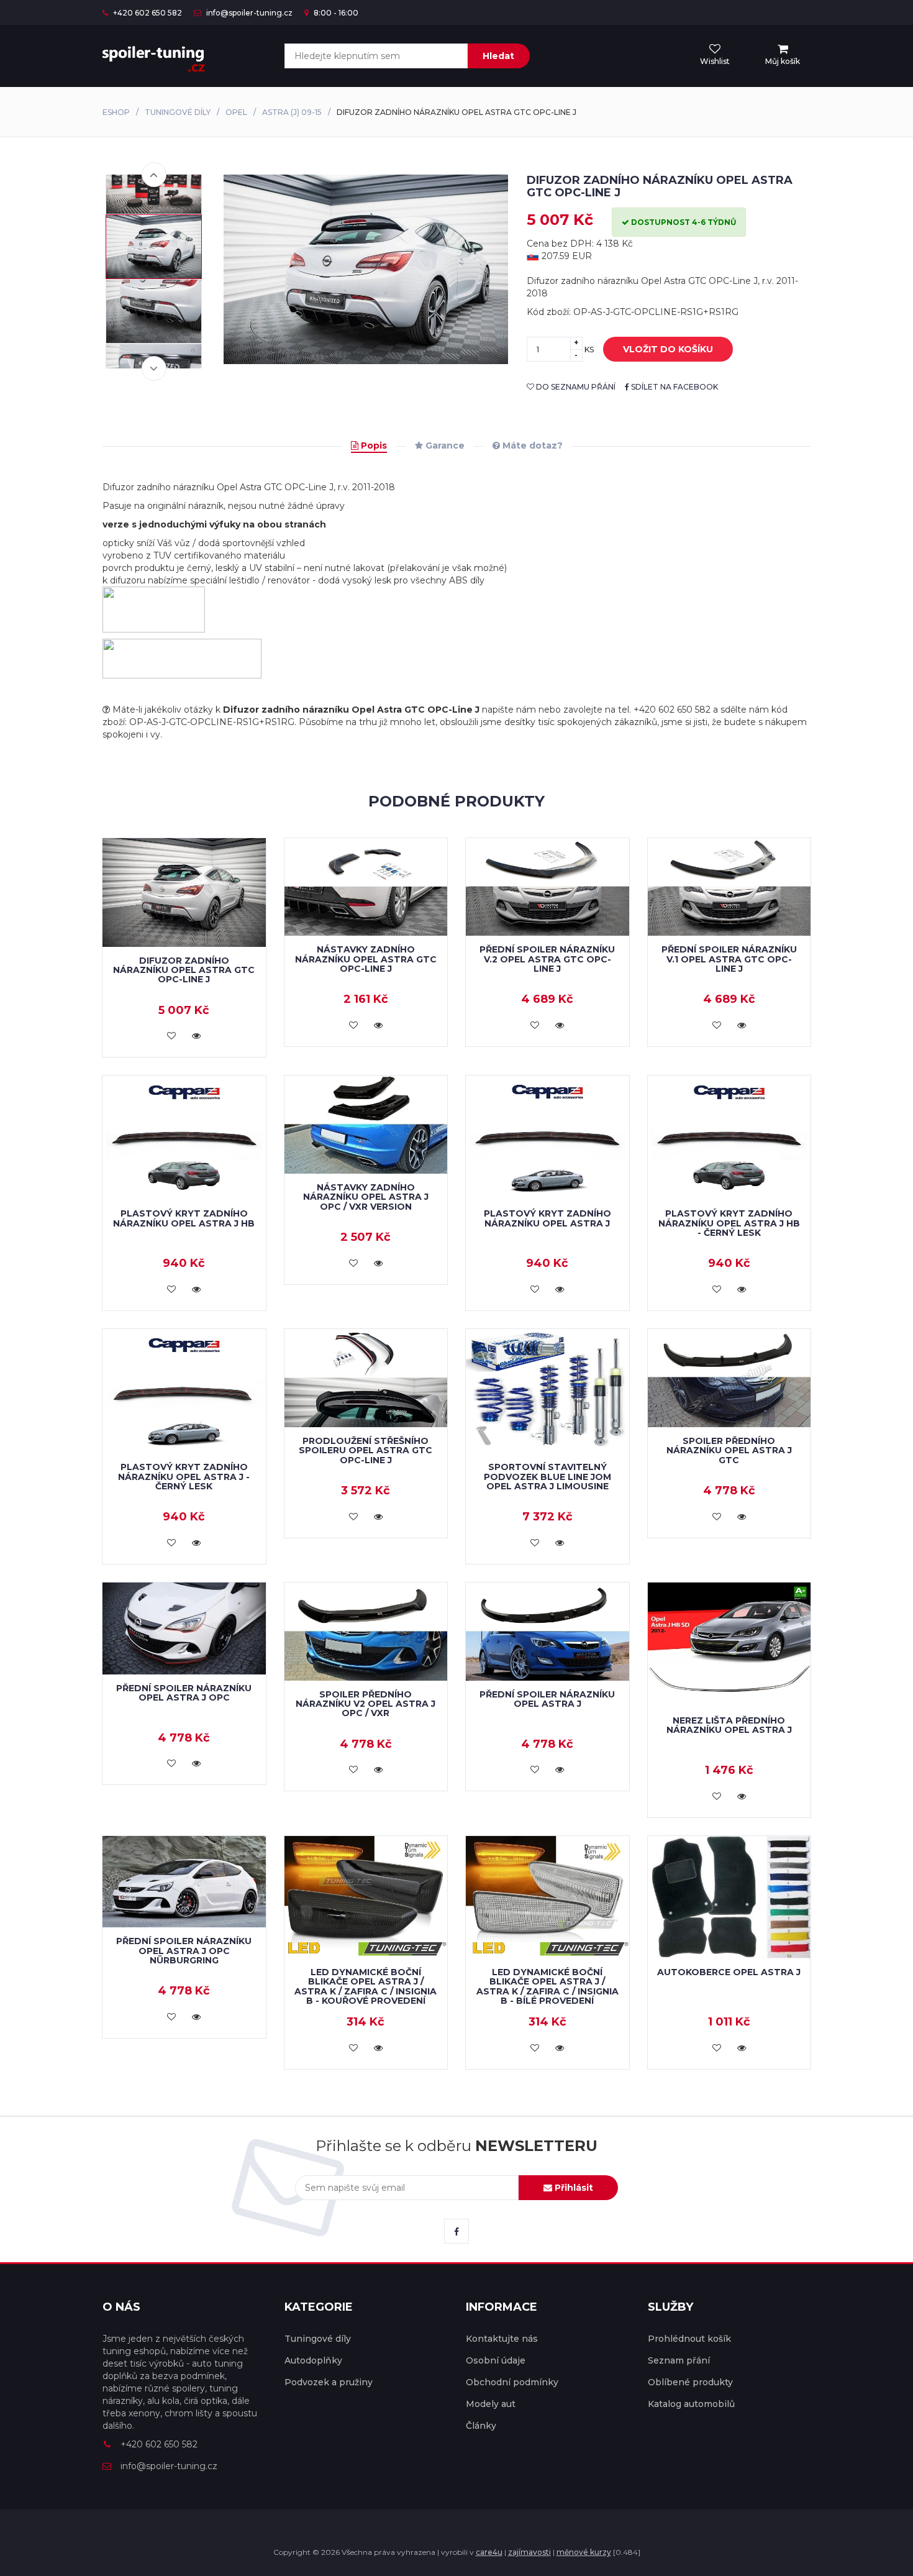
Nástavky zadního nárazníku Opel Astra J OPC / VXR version (366, 1197)
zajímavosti (529, 2552)
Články (481, 2426)
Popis (373, 445)
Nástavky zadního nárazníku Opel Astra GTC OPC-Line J (366, 959)
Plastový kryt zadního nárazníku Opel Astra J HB (184, 1218)
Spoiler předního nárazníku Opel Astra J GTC (729, 1450)
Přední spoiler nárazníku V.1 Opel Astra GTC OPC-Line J (729, 959)
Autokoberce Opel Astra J (729, 1972)
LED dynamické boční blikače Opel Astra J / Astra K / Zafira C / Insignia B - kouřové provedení (366, 1986)
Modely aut (491, 2404)
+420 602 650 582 (147, 13)
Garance (444, 445)
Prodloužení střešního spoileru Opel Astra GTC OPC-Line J (366, 1450)
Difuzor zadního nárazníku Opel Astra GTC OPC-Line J (184, 970)
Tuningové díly (178, 112)
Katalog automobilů (691, 2404)
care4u (489, 2552)
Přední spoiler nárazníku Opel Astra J (547, 1699)
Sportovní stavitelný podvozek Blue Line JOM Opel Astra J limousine (547, 1477)
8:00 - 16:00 (335, 13)
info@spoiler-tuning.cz (248, 13)
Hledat (498, 56)
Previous (154, 175)
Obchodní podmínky (512, 2382)
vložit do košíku (668, 349)
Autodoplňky (313, 2360)
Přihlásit (573, 2188)
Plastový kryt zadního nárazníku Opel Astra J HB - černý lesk (729, 1223)
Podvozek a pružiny (329, 2382)
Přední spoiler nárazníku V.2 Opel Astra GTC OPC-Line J (547, 959)
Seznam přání (679, 2360)
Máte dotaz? (531, 445)
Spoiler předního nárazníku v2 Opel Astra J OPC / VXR (366, 1704)
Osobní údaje (496, 2360)
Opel (236, 112)
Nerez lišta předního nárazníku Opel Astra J (729, 1725)
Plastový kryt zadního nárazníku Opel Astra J (547, 1218)
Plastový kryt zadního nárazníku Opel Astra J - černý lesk (184, 1477)
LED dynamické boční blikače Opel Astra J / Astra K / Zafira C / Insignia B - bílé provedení (547, 1986)
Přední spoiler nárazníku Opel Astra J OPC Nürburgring (184, 1951)
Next (154, 368)
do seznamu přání (575, 387)
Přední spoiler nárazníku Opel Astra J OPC (184, 1693)
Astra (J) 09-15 (292, 112)
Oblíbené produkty (690, 2382)
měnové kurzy (584, 2552)
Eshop (116, 112)
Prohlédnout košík (689, 2339)
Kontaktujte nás (502, 2339)
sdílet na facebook (674, 387)
